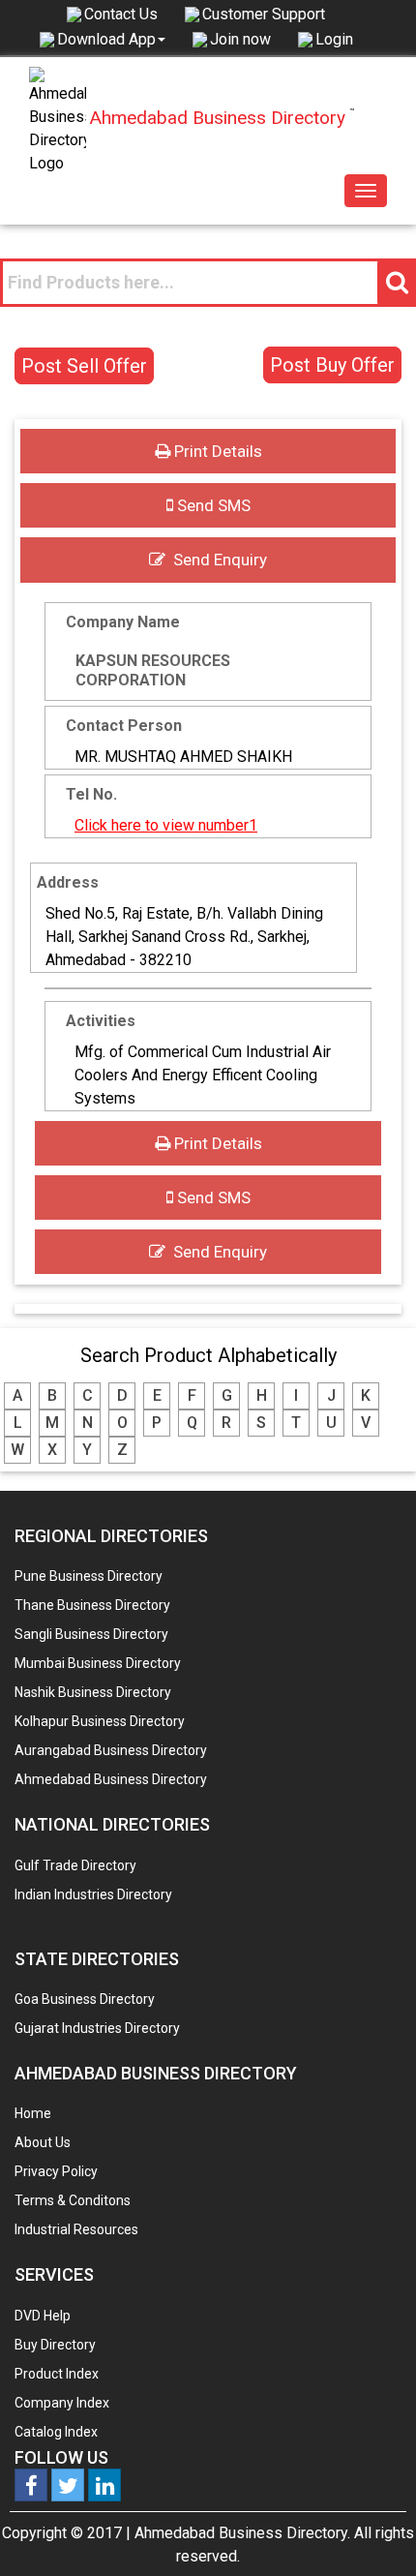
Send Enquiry (216, 560)
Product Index (57, 2374)
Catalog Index (56, 2432)
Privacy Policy (56, 2171)
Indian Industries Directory (93, 1894)
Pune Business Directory (89, 1576)
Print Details (216, 451)
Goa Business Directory (85, 1999)
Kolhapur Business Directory (100, 1721)
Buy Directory (55, 2345)
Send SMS (212, 505)
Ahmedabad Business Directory (111, 1779)
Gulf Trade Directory (75, 1865)
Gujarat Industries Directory (97, 2028)
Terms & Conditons (73, 2200)
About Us (43, 2142)
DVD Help (43, 2316)
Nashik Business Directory (93, 1692)
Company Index (62, 2403)
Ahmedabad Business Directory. (242, 2533)
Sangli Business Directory (91, 1634)
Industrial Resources (76, 2229)
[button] (111, 39)
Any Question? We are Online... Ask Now (371, 2531)
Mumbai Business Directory (98, 1663)
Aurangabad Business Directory (111, 1750)
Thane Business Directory (92, 1605)
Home (33, 2113)
